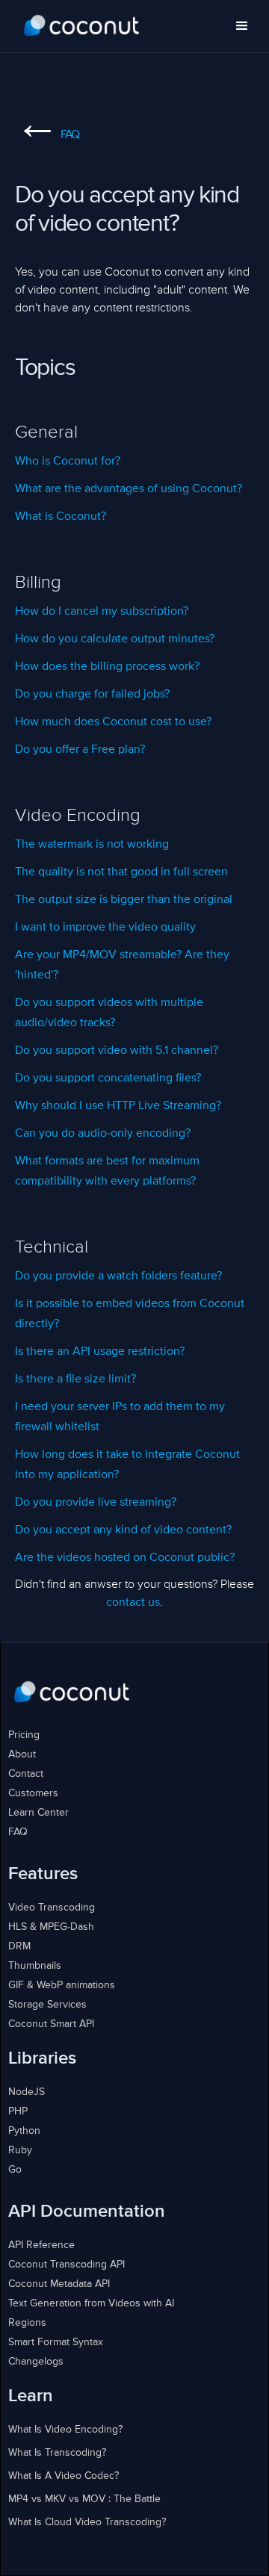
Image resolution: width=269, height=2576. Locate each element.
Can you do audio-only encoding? (103, 1134)
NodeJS (27, 2092)
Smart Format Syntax (56, 2342)
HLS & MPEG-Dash (51, 1927)
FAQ (47, 135)
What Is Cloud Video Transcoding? (87, 2522)
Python (24, 2131)
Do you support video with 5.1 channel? (117, 1051)
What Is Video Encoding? (65, 2430)
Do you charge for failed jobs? (92, 695)
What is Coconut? (61, 517)
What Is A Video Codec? (64, 2476)
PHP (18, 2111)
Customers (33, 1793)
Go (15, 2170)
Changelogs (36, 2362)
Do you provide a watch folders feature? (118, 1276)
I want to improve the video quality (105, 928)
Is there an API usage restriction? (100, 1352)
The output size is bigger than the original (124, 900)
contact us (133, 1603)
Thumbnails (35, 1966)
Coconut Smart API (51, 2024)
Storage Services (47, 2005)
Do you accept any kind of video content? (123, 1530)
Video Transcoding (52, 1908)
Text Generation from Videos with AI (91, 2303)
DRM (19, 1946)
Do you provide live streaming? (96, 1503)
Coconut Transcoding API (67, 2265)
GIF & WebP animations (62, 1985)
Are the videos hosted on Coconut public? (125, 1558)
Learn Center (38, 1813)
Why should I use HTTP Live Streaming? (118, 1106)
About (22, 1754)
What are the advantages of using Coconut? (129, 489)
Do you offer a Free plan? (80, 750)
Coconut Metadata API (59, 2284)
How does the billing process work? (107, 667)
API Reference (41, 2245)
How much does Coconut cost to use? (113, 722)
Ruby (20, 2150)
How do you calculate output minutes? (115, 639)
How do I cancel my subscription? (102, 612)
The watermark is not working (92, 845)
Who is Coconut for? (68, 462)
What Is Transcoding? (57, 2453)
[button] (242, 26)
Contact (26, 1774)
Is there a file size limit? (75, 1379)
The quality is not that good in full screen (121, 872)
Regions (27, 2323)
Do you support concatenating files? (108, 1078)
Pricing (24, 1735)
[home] (82, 26)
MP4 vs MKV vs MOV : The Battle (84, 2499)
